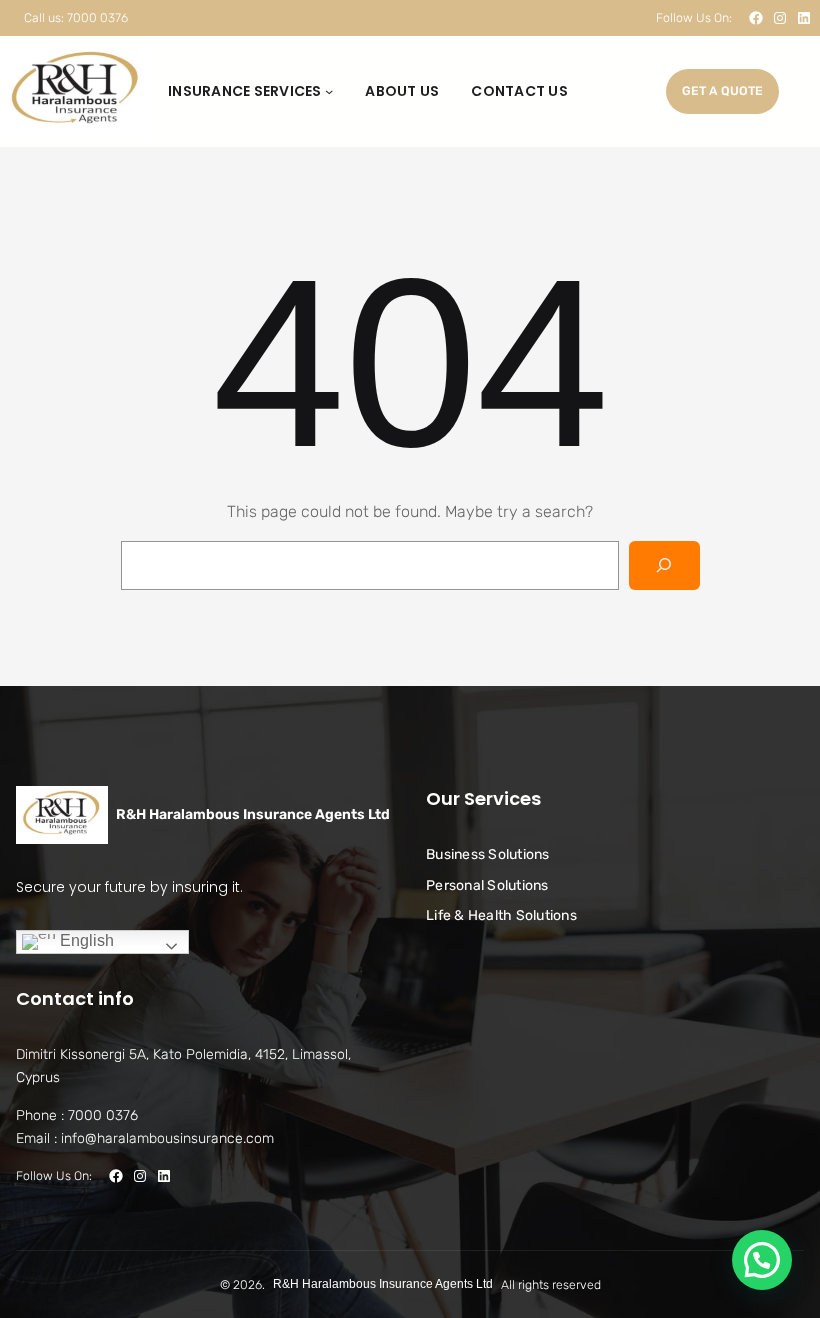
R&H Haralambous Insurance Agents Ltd (253, 814)
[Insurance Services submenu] (329, 91)
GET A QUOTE (722, 90)
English (85, 941)
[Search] (664, 565)
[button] (762, 1260)
